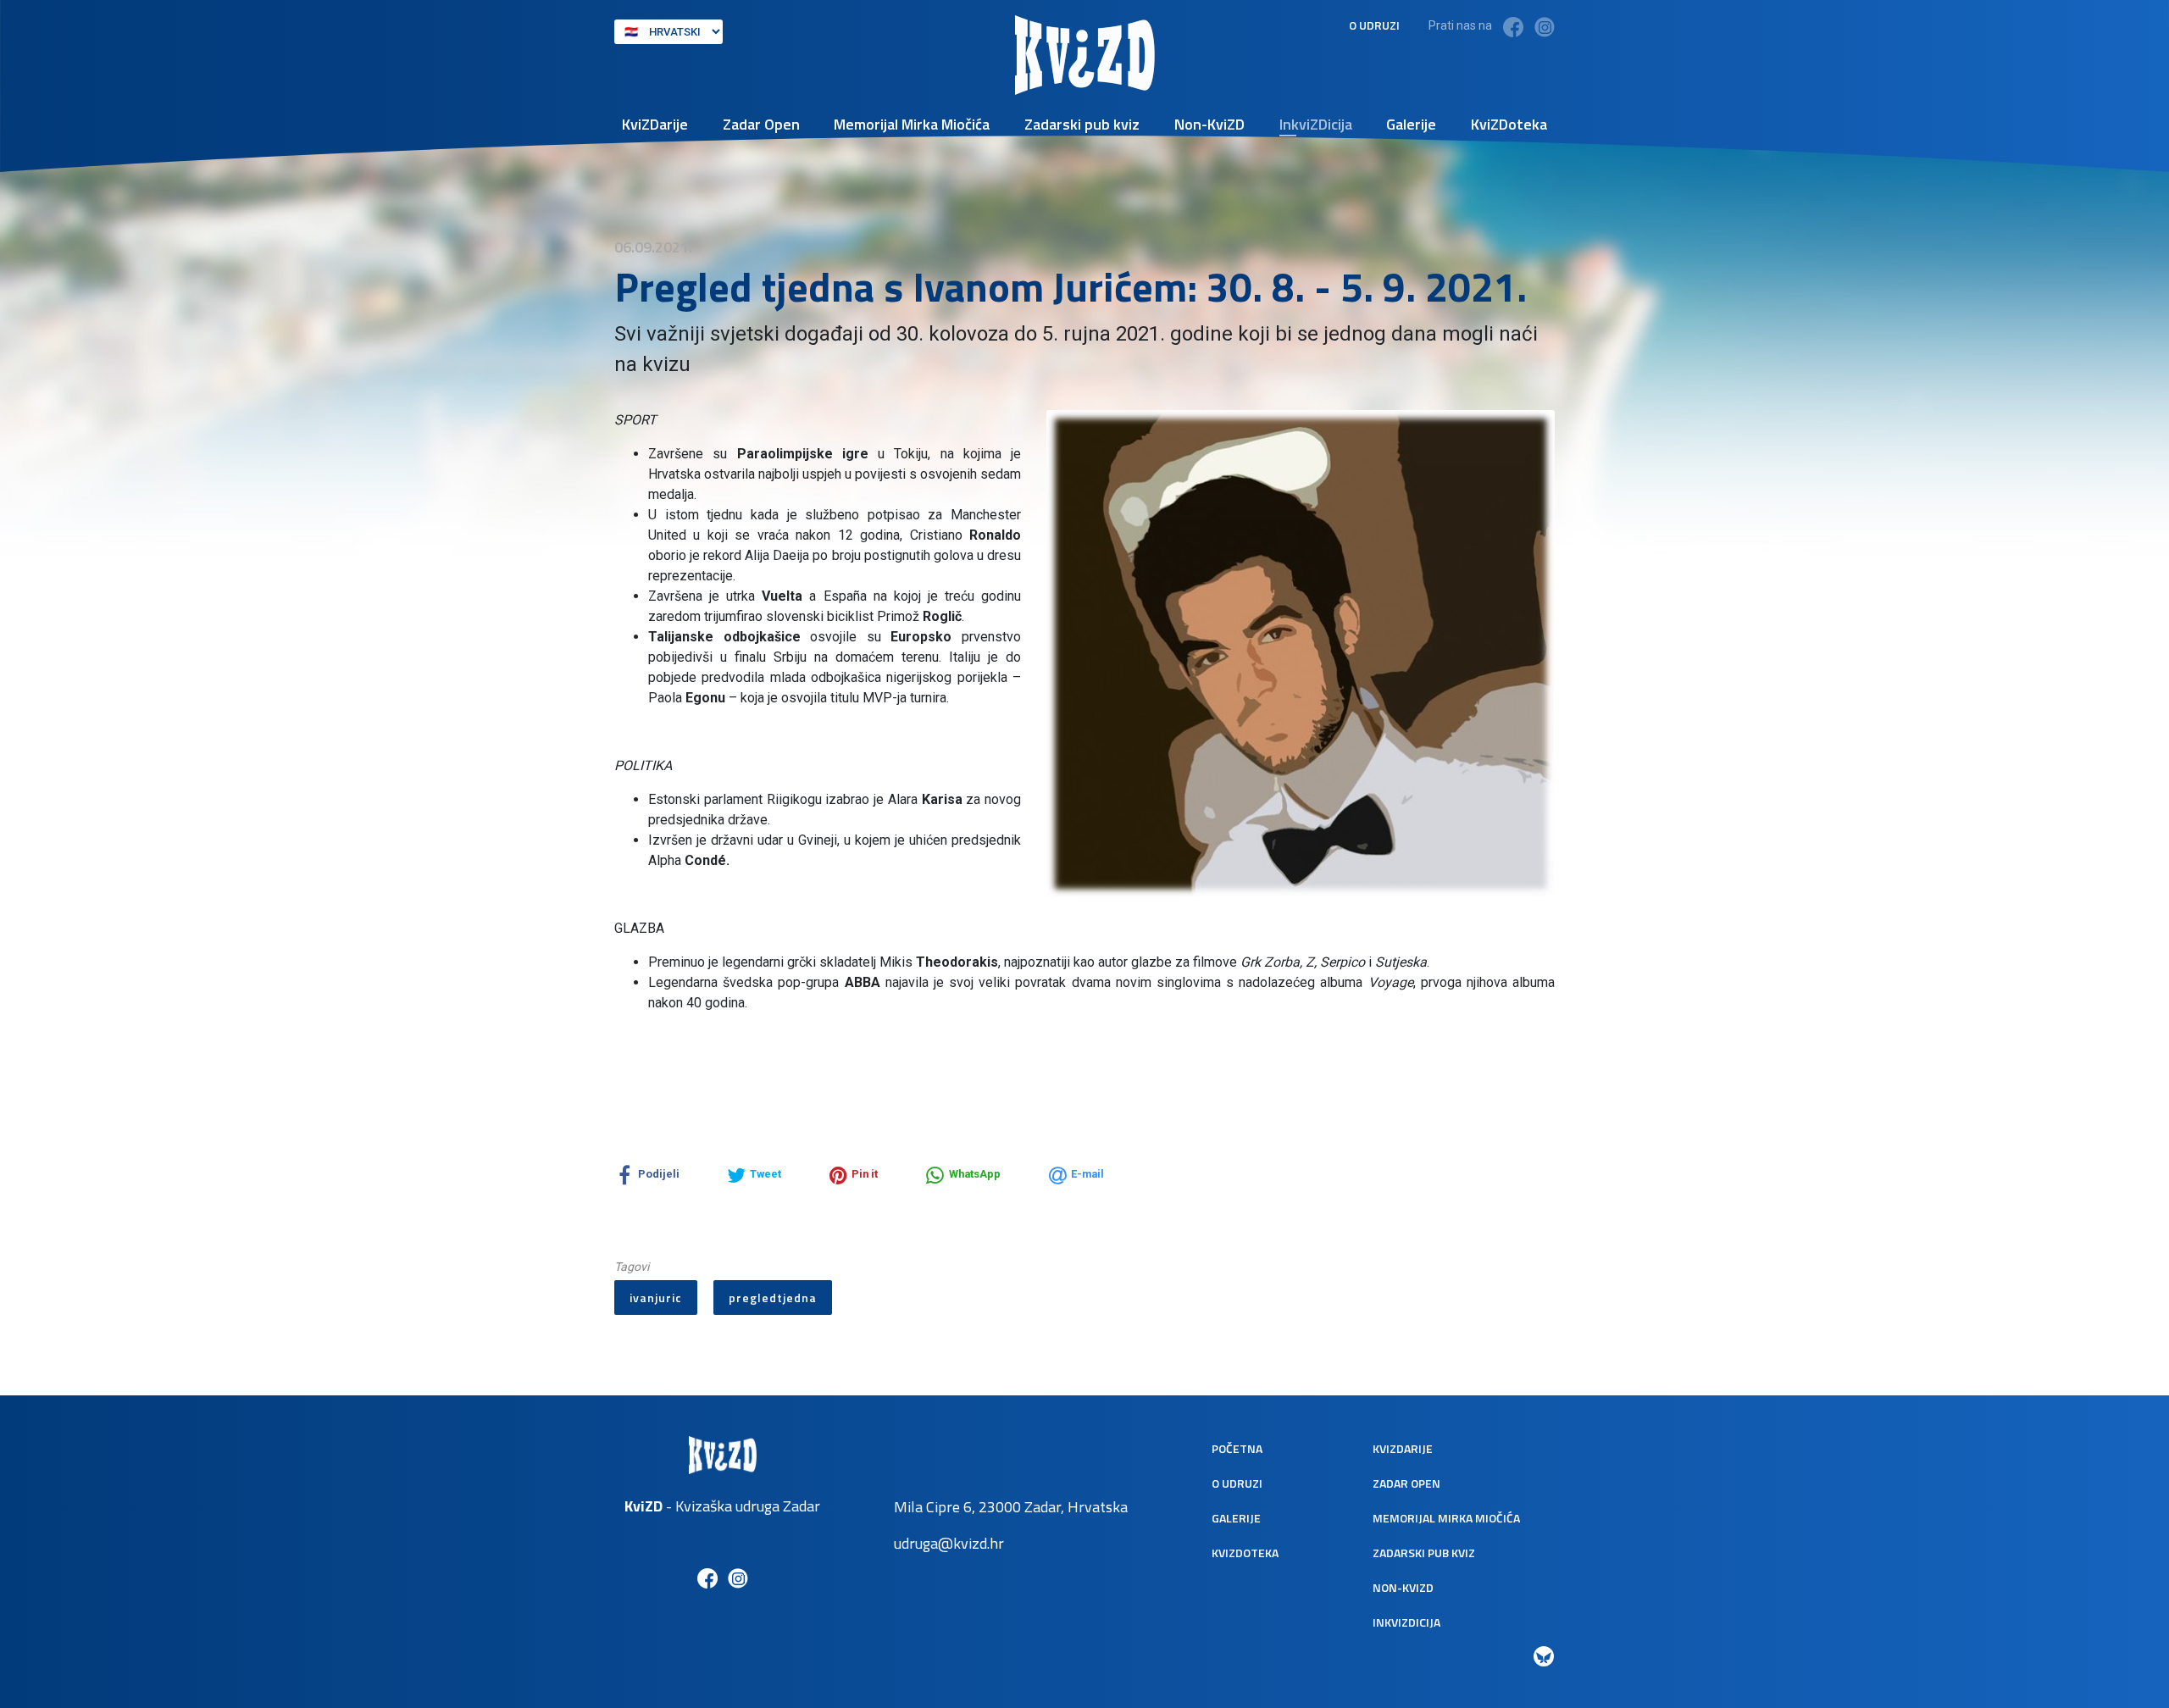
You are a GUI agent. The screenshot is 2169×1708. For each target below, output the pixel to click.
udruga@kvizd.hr (949, 1543)
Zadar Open (761, 124)
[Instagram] (1545, 27)
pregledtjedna (773, 1298)
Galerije (1411, 124)
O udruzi (1374, 25)
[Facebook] (1513, 27)
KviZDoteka (1509, 124)
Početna (1237, 1448)
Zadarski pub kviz (1082, 124)
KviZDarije (655, 124)
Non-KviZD (1209, 124)
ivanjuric (656, 1298)
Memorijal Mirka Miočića (912, 124)
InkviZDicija (1316, 124)
